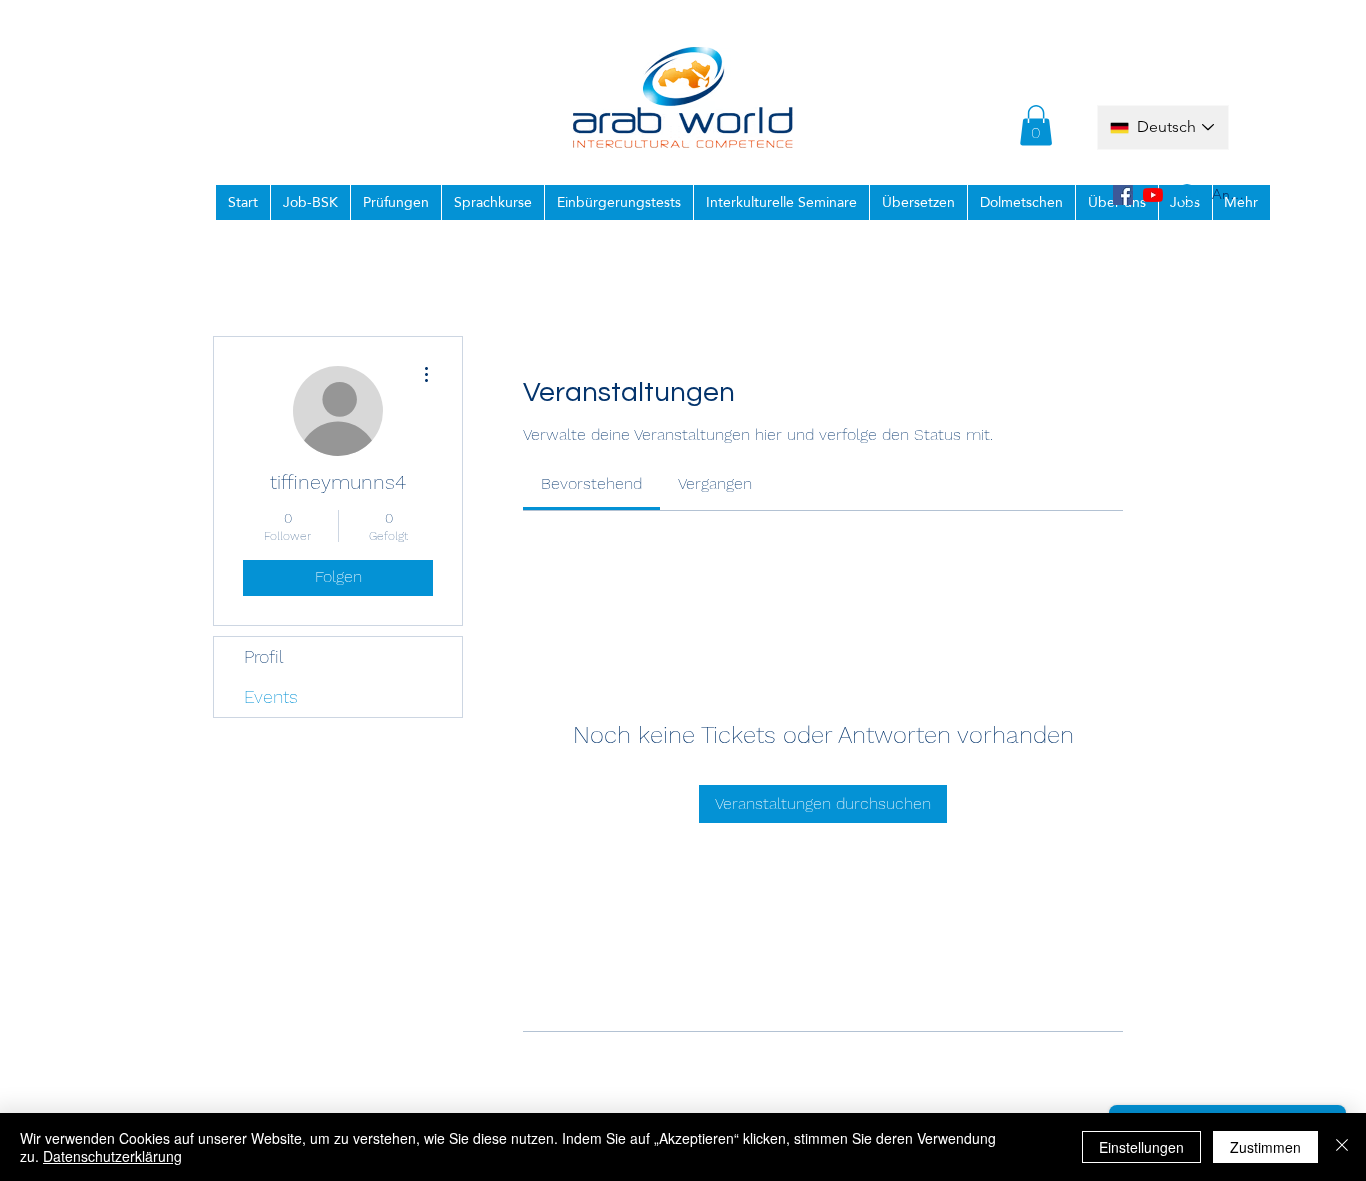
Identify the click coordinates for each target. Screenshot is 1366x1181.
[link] (591, 483)
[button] (1036, 125)
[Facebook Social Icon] (1123, 195)
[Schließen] (1342, 1147)
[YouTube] (1153, 195)
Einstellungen (1141, 1147)
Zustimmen (1265, 1147)
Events (271, 696)
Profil (264, 656)
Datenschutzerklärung (112, 1156)
